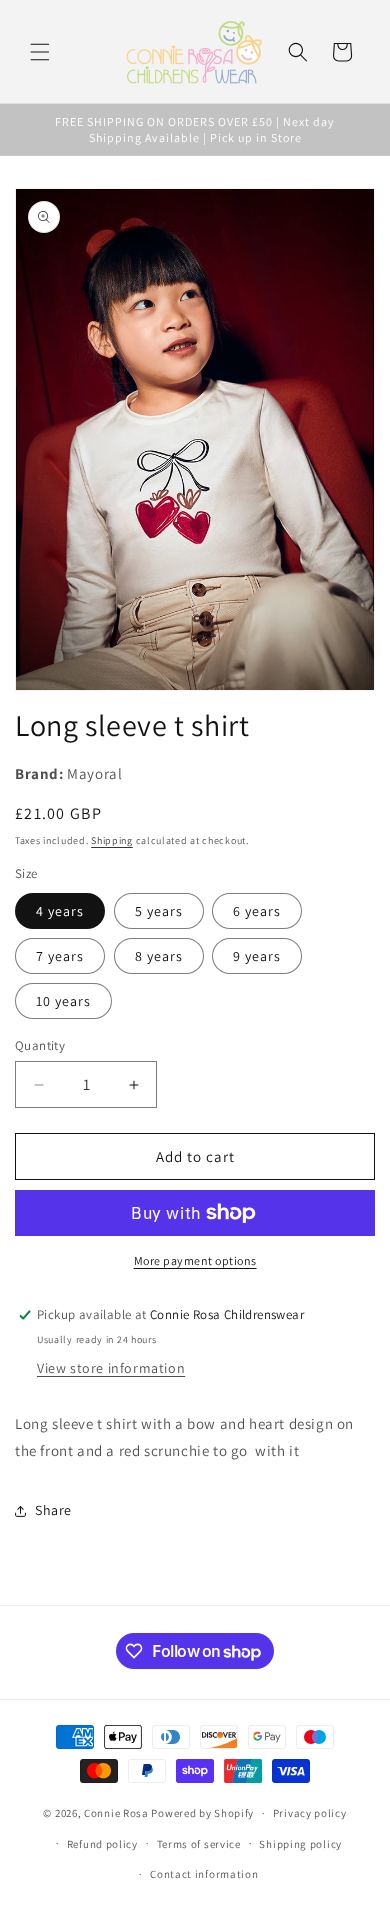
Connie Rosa (116, 1813)
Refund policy (102, 1844)
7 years (60, 956)
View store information (111, 1368)
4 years (60, 911)
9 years (257, 956)
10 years (63, 1001)
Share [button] (53, 1510)
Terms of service (199, 1844)
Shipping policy (300, 1844)
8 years (159, 956)
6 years (257, 911)
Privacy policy (310, 1813)
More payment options (195, 1260)
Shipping (112, 840)
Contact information (204, 1874)
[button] (40, 52)
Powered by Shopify (202, 1813)
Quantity (40, 1045)
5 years (159, 911)
